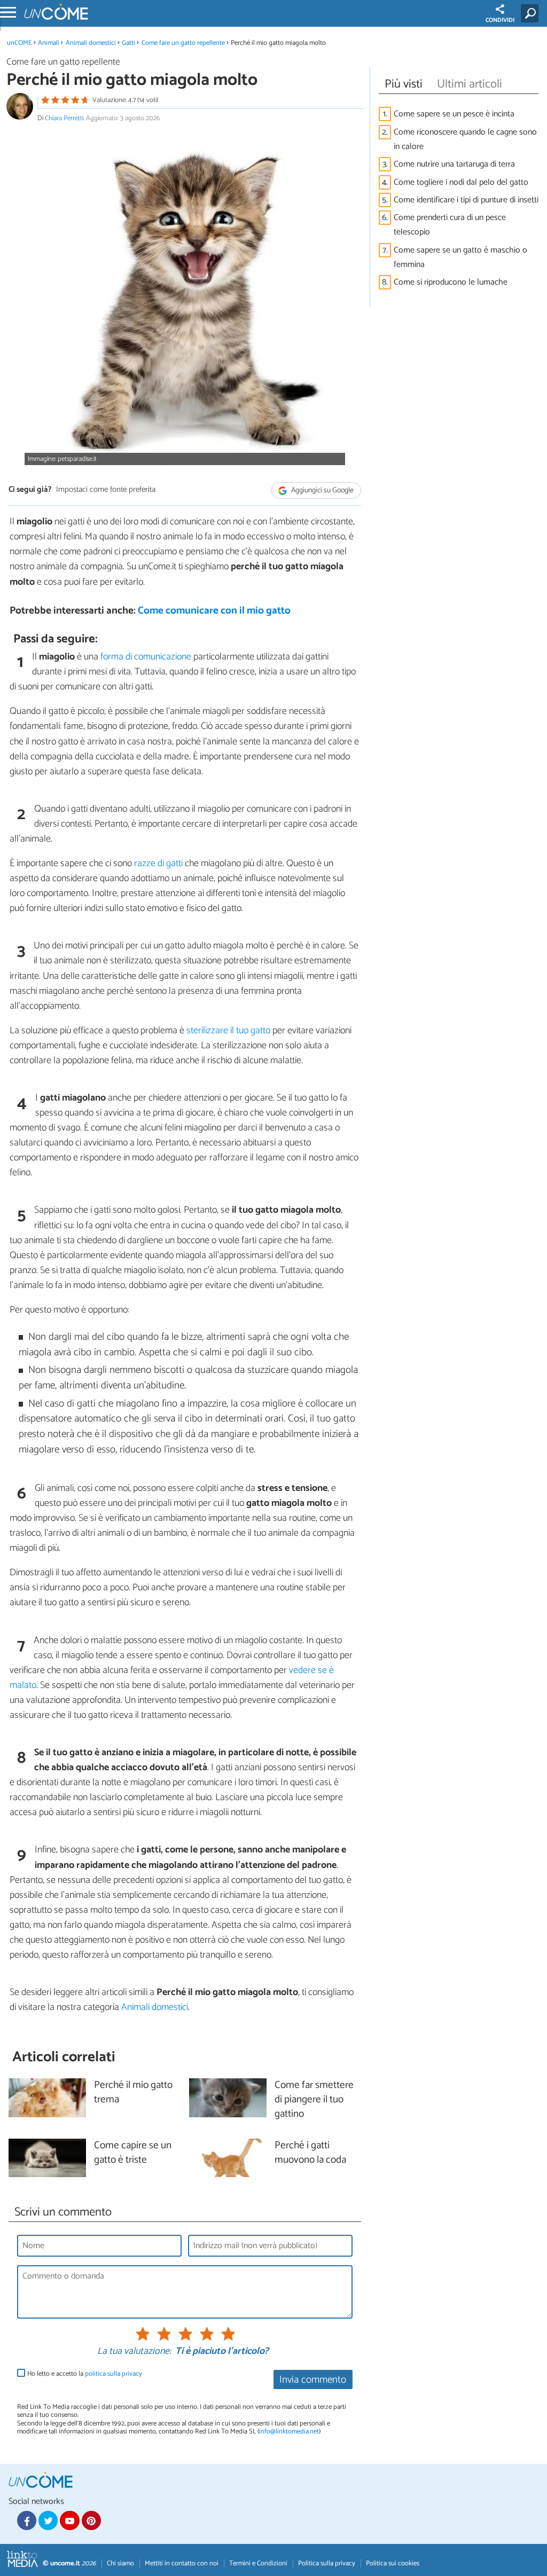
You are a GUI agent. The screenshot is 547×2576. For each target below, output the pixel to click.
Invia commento (313, 2380)
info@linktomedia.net (289, 2432)
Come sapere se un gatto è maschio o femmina (460, 257)
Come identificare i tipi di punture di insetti (466, 200)
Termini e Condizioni (258, 2563)
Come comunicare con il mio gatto (214, 611)
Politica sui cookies (393, 2563)
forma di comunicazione (146, 657)
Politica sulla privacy (327, 2563)
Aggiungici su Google (322, 490)
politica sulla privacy (114, 2374)
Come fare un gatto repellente (183, 43)
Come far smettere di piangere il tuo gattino (314, 2100)
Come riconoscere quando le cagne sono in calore (465, 139)
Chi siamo (120, 2563)
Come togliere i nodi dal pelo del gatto (461, 182)
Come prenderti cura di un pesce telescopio (450, 225)
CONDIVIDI (500, 20)
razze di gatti (158, 863)
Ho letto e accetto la (85, 2374)
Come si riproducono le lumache (451, 282)
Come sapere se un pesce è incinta (454, 114)
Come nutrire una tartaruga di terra (454, 164)
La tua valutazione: (134, 2352)
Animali (49, 43)
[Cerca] (532, 13)
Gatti (128, 43)
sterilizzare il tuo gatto (228, 1031)
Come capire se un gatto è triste (133, 2153)
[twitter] (48, 2520)
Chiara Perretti (64, 118)
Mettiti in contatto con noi (182, 2563)
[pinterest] (91, 2520)
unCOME (19, 43)
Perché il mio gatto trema (133, 2093)
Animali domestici (91, 43)
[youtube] (69, 2520)
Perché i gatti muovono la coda (310, 2153)
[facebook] (27, 2520)
